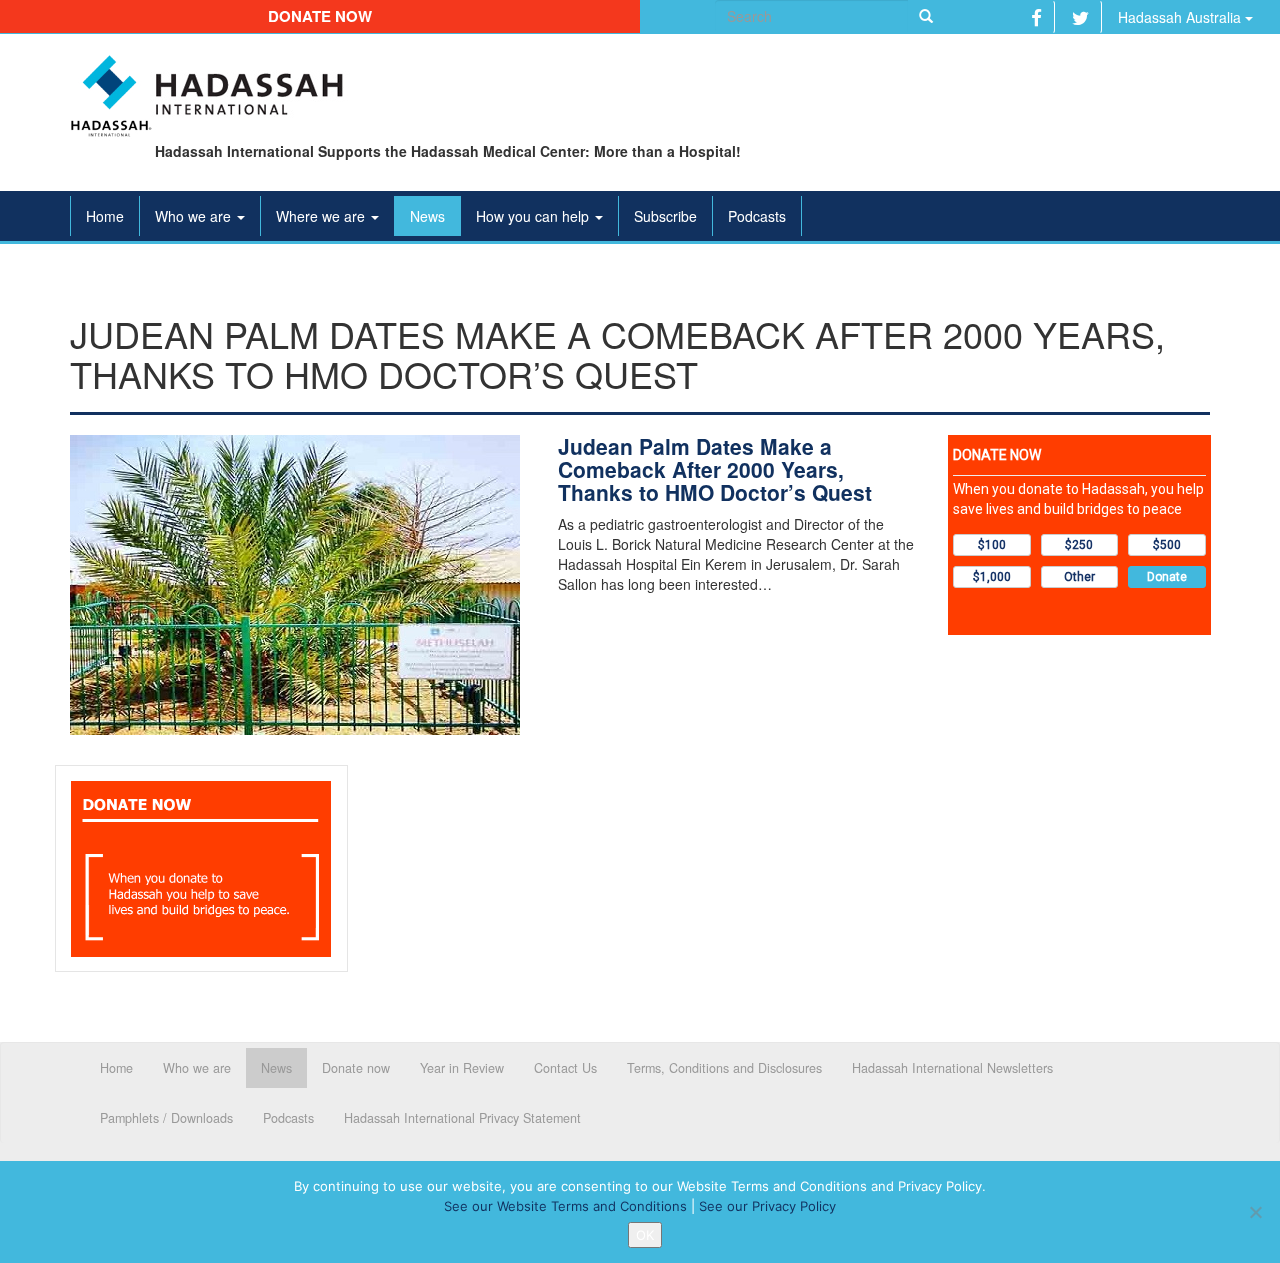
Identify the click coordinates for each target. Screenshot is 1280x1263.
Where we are (322, 216)
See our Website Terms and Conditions (565, 1206)
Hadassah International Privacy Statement (462, 1118)
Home (105, 216)
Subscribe (665, 216)
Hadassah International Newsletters (952, 1068)
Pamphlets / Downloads (166, 1118)
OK (645, 1235)
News (427, 216)
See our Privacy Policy (767, 1206)
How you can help (534, 216)
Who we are (195, 216)
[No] (1255, 1212)
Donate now (320, 16)
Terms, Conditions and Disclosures (724, 1068)
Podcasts (757, 216)
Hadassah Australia (1181, 17)
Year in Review (462, 1068)
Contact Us (565, 1068)
